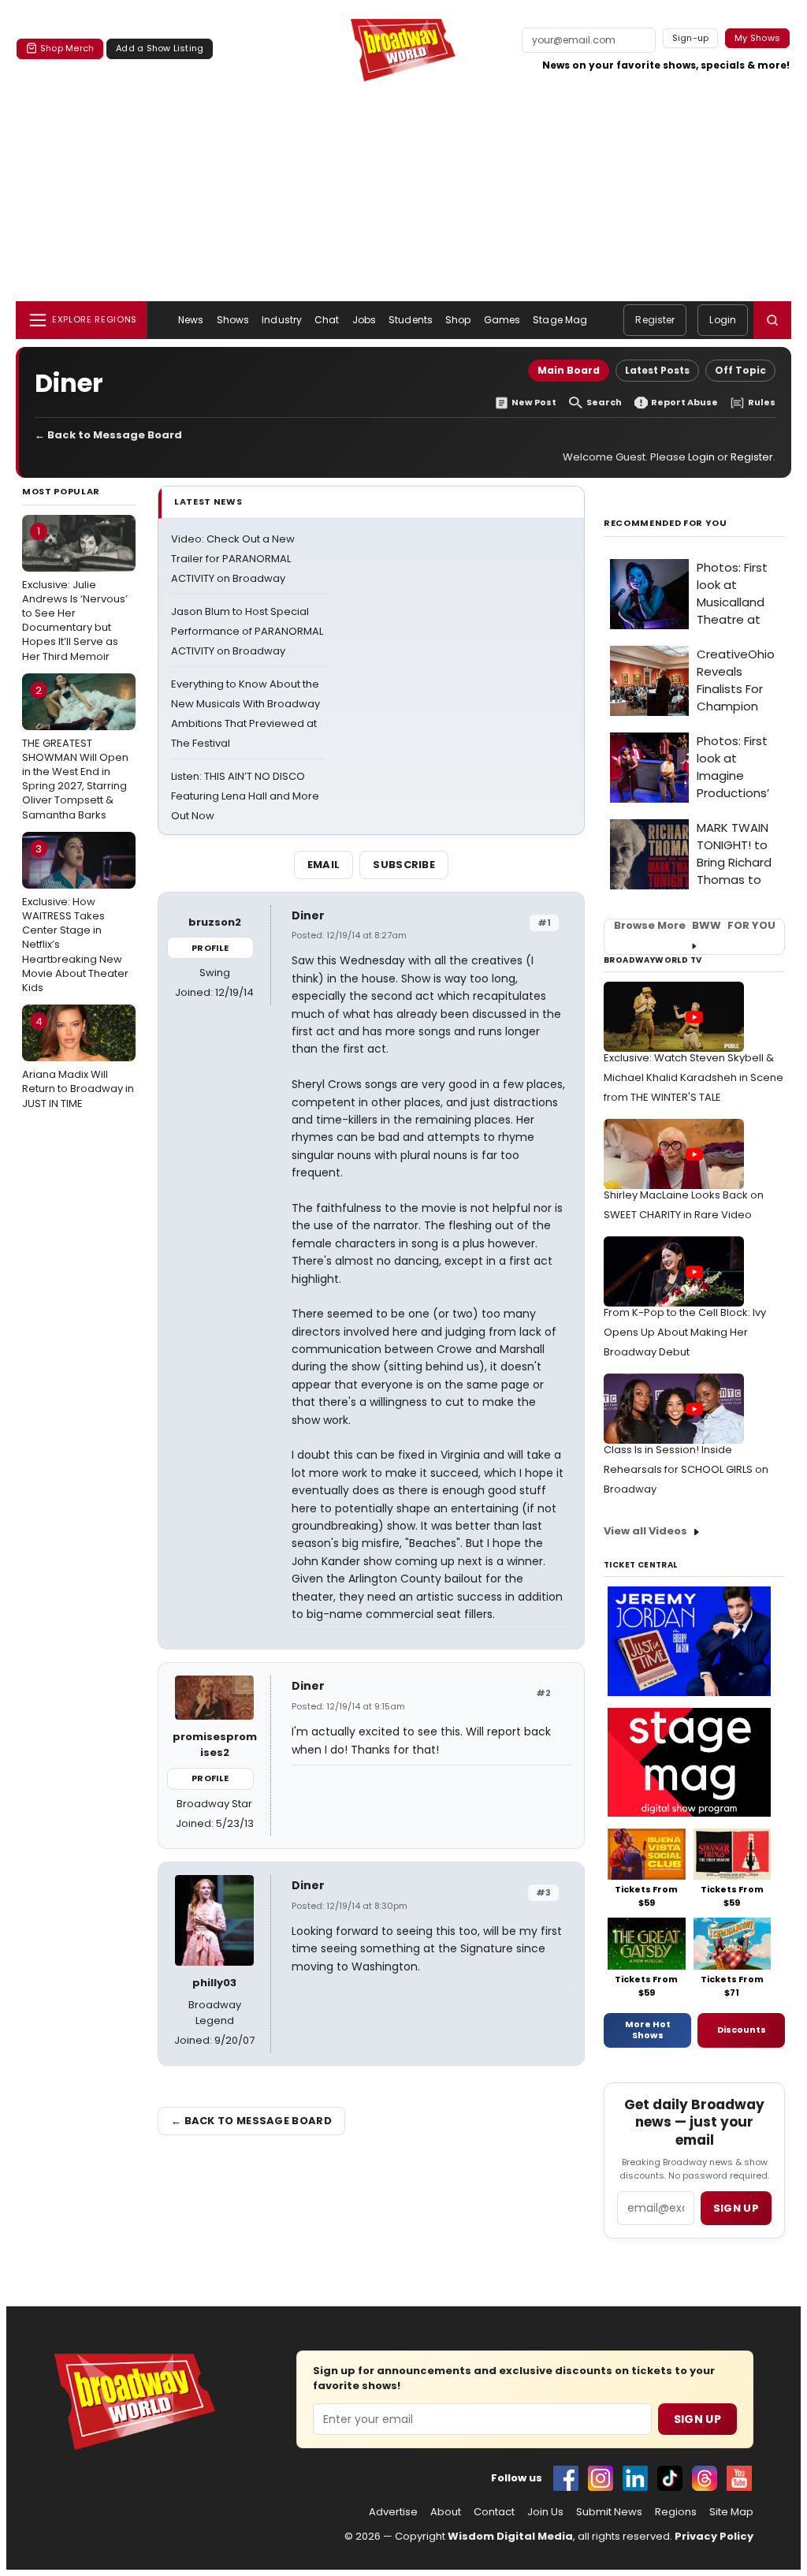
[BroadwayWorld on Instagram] (601, 2478)
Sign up (736, 2208)
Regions (676, 2512)
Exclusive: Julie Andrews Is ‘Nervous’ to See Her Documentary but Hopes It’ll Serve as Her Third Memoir (75, 593)
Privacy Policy (714, 2536)
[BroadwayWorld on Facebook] (566, 2478)
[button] (772, 320)
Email (324, 865)
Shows (233, 320)
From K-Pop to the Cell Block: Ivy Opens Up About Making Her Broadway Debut (685, 1332)
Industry (282, 320)
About (446, 2512)
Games (502, 320)
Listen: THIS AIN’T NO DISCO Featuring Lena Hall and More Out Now (245, 796)
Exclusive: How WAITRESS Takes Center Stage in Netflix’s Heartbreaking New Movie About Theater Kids (75, 918)
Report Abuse (684, 403)
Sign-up (691, 38)
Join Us (545, 2512)
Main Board (569, 370)
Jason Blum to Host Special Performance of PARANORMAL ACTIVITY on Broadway (247, 631)
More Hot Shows (648, 2030)
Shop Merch (67, 48)
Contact (494, 2512)
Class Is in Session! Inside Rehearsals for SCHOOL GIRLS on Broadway (686, 1469)
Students (411, 320)
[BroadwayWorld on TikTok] (670, 2478)
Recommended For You (666, 523)
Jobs (364, 320)
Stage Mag (560, 320)
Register (655, 320)
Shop (458, 320)
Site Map (731, 2512)
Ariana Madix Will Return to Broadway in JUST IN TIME (78, 1062)
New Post (534, 403)
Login (723, 320)
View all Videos (645, 1531)
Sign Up (697, 2419)
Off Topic (740, 370)
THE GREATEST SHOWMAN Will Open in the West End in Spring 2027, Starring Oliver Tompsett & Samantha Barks (75, 753)
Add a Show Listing (160, 48)
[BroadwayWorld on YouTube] (739, 2478)
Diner (308, 915)
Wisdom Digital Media (510, 2536)
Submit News (609, 2512)
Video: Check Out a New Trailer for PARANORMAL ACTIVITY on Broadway (233, 559)
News (191, 320)
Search (604, 403)
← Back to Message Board (108, 435)
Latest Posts (657, 370)
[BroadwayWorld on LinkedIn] (635, 2478)
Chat (327, 320)
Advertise (393, 2512)
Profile (210, 948)
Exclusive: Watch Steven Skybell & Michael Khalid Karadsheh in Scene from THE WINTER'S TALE (694, 1077)
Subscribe (404, 865)
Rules (762, 403)
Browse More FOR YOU (695, 926)
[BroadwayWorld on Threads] (705, 2478)
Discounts (742, 2030)
